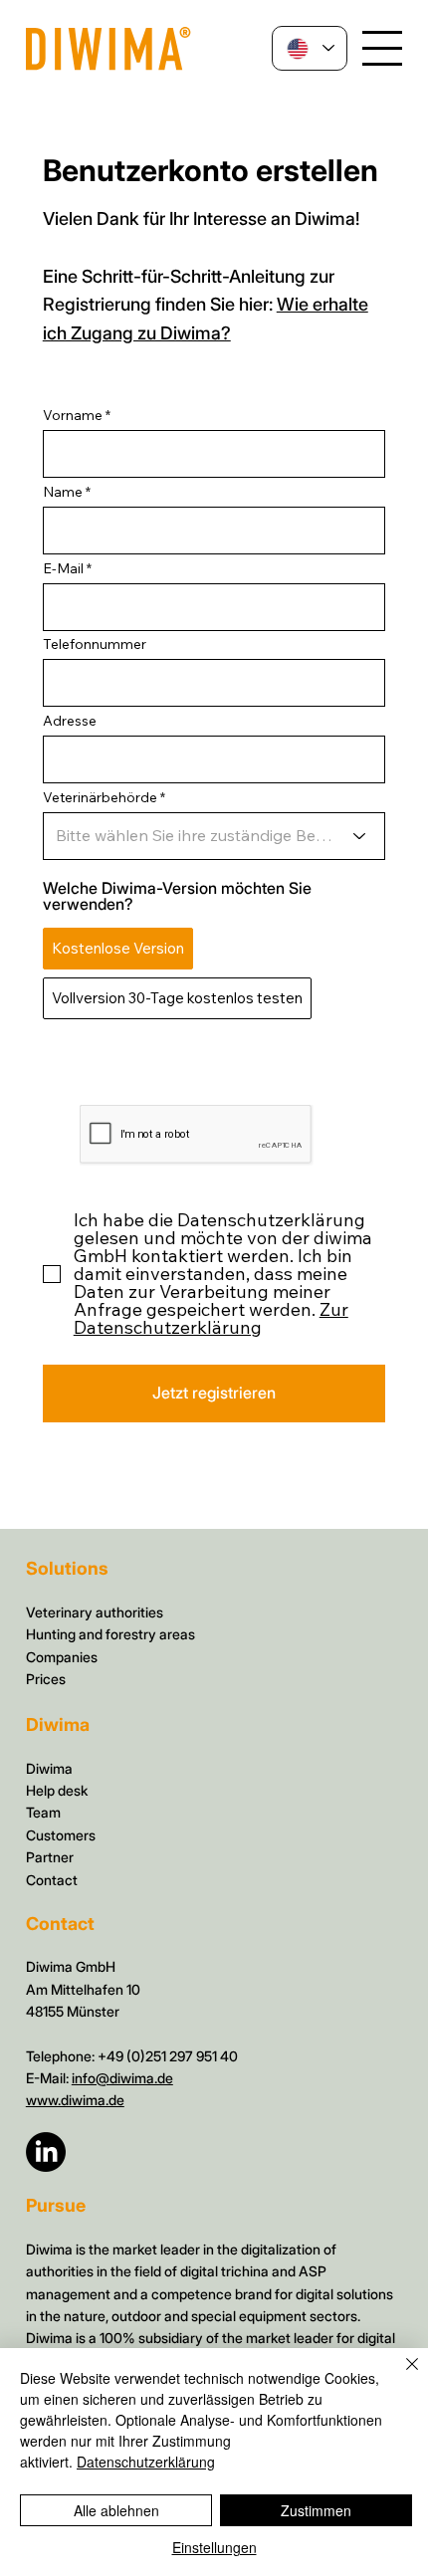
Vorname (73, 415)
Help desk (57, 1790)
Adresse (70, 721)
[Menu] (382, 49)
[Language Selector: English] (310, 48)
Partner (50, 1857)
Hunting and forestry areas (110, 1634)
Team (43, 1812)
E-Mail (63, 568)
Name (63, 492)
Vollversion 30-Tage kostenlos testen (177, 998)
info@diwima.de (122, 2078)
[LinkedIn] (46, 2152)
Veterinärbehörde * (104, 797)
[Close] (400, 2376)
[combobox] (214, 759)
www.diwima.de (75, 2100)
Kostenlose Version (118, 948)
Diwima (49, 1768)
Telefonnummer (95, 644)
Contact (52, 1880)
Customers (61, 1835)
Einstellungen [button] (214, 2547)
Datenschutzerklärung (146, 2462)
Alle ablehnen (116, 2510)
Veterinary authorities (95, 1612)
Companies (62, 1657)
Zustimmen (316, 2510)
